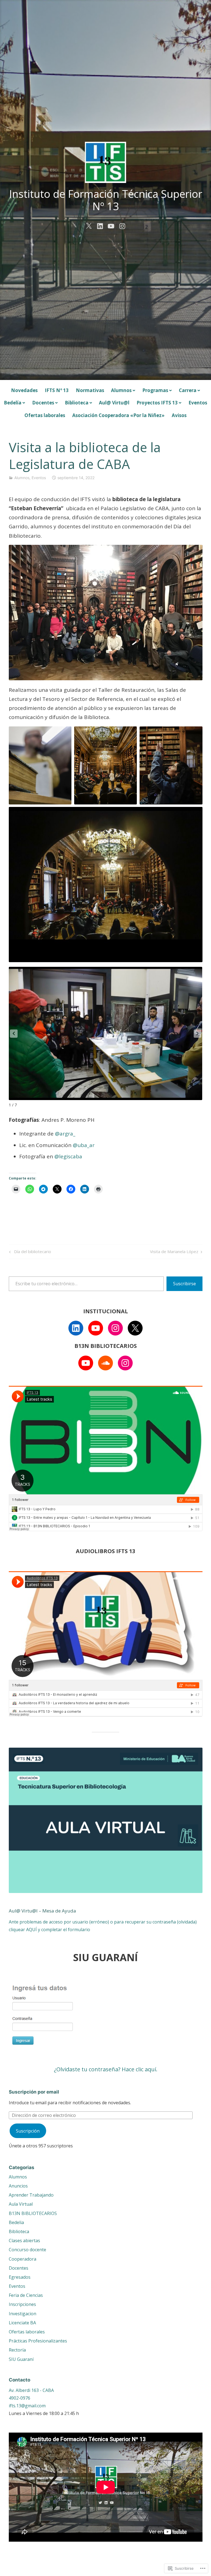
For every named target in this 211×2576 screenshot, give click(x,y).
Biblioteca (77, 403)
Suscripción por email (34, 2092)
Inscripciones (22, 2304)
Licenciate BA (22, 2323)
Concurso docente (27, 2250)
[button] (198, 1034)
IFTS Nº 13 (57, 390)
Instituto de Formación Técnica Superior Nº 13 (106, 200)
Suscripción (28, 2131)
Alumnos (121, 390)
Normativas (90, 390)
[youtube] (111, 225)
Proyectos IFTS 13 (157, 403)
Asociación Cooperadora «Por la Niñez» (118, 415)
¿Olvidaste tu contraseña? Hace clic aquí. (106, 2069)
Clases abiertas (24, 2241)
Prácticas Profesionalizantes (38, 2341)
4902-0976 (20, 2398)
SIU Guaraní (21, 2359)
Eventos (198, 403)
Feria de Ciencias (26, 2295)
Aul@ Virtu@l (114, 403)
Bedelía (13, 403)
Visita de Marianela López (174, 1252)
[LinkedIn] (76, 1328)
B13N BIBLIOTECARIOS (33, 2213)
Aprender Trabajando (31, 2195)
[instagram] (122, 225)
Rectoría (17, 2350)
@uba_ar (84, 1145)
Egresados (20, 2277)
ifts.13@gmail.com (27, 2406)
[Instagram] (115, 1328)
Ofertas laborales (45, 415)
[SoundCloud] (105, 1363)
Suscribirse (184, 1284)
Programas (155, 390)
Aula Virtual (21, 2204)
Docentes (43, 403)
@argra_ (65, 1134)
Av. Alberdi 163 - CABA (31, 2390)
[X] (135, 1328)
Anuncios (18, 2186)
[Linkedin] (100, 225)
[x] (89, 225)
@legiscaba (68, 1156)
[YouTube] (96, 1328)
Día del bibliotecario (29, 1252)
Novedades (24, 390)
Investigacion (23, 2314)
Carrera (188, 390)
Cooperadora (23, 2259)
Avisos (179, 415)
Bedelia (16, 2222)
